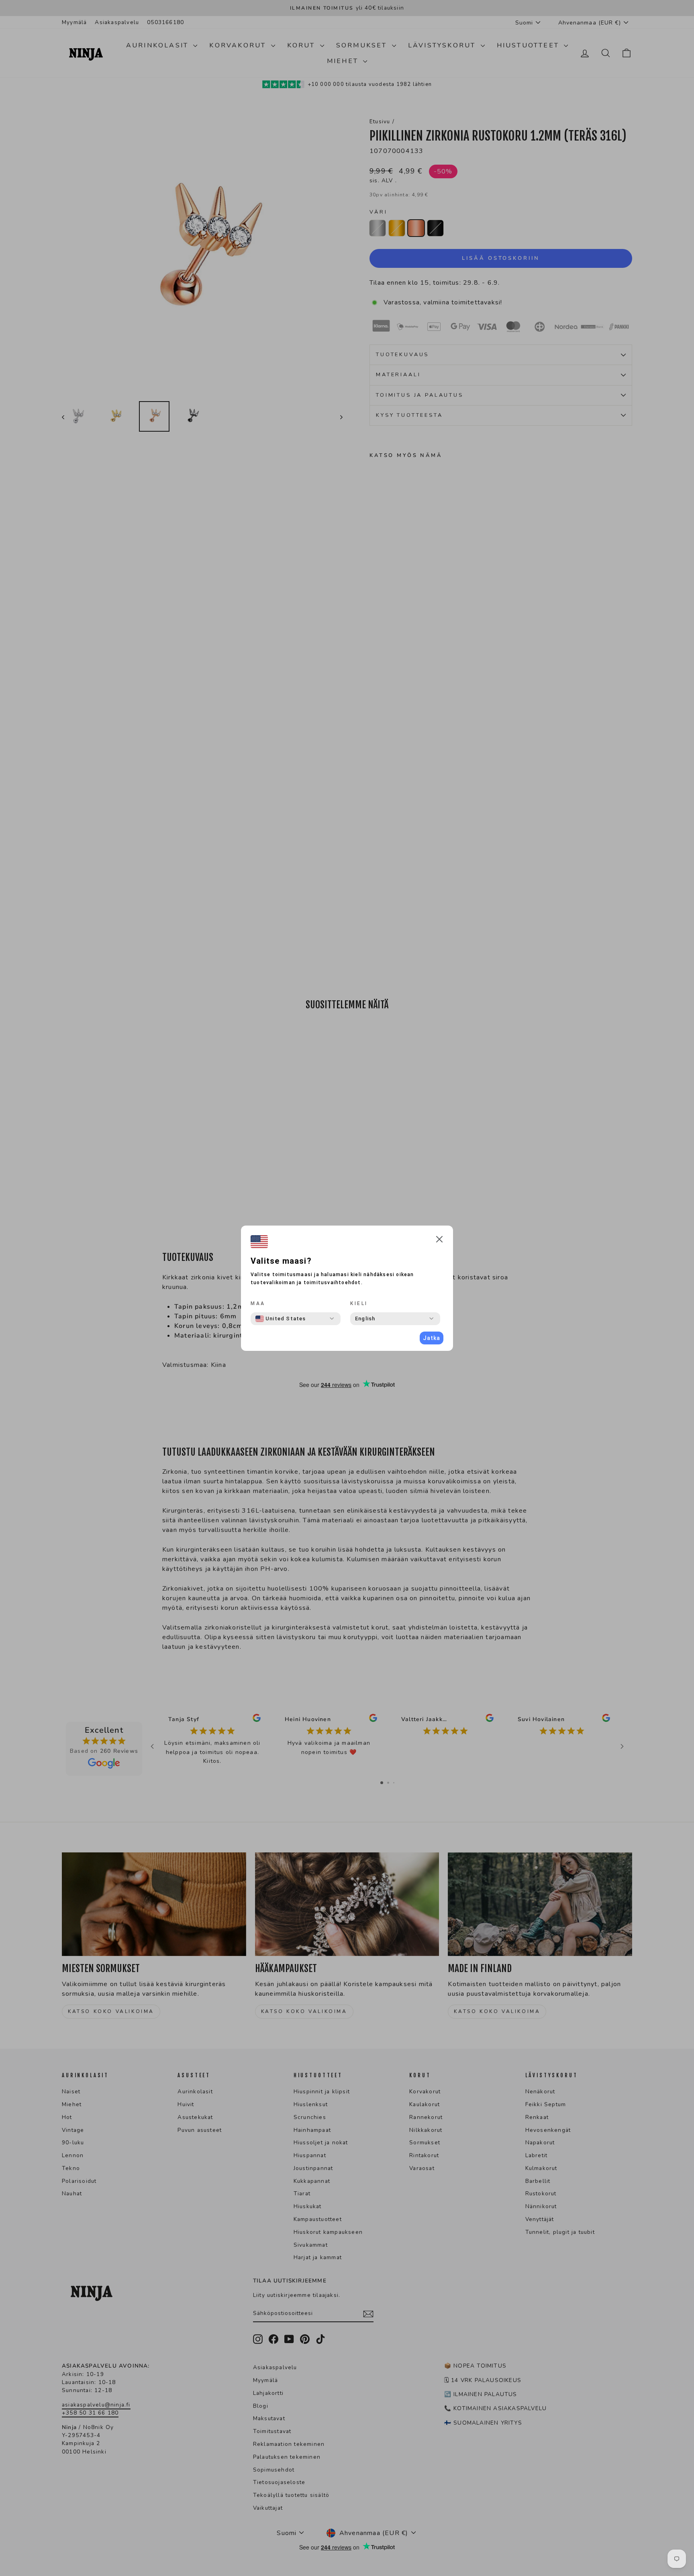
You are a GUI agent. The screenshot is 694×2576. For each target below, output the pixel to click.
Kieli (359, 1303)
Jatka (432, 1338)
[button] (439, 1241)
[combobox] (281, 1319)
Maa (258, 1303)
